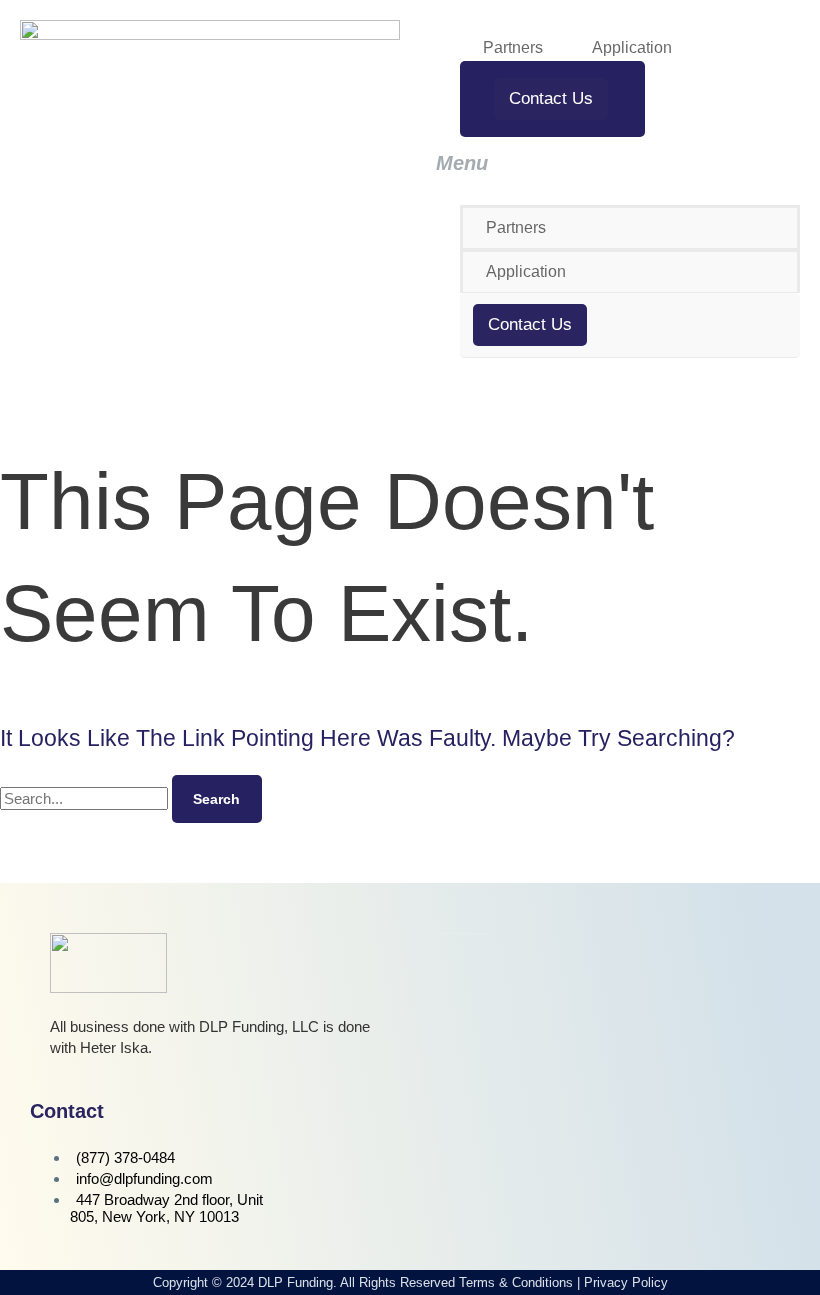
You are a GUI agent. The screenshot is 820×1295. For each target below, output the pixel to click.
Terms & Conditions (516, 1282)
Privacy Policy (626, 1282)
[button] (610, 163)
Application (632, 47)
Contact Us (551, 98)
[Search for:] (86, 798)
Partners (513, 47)
